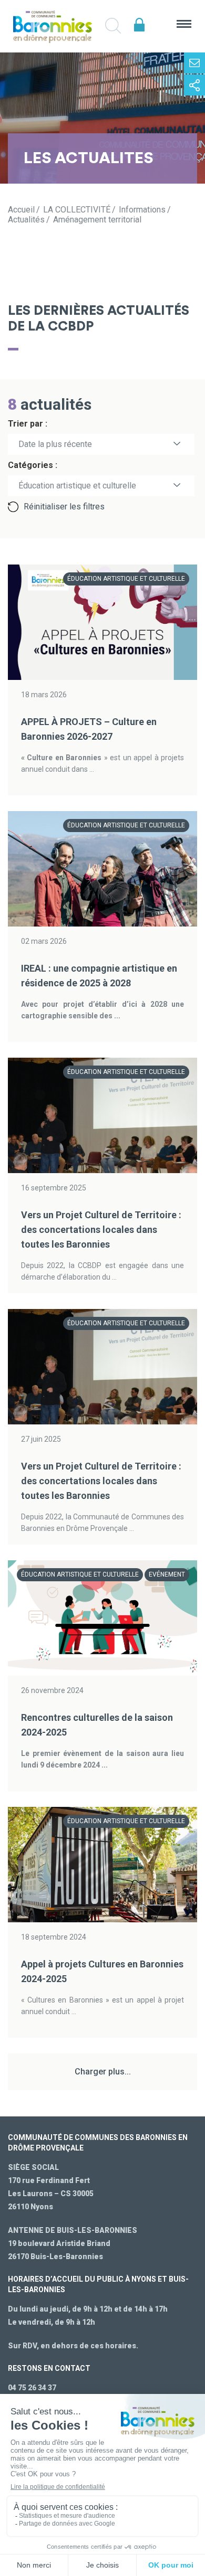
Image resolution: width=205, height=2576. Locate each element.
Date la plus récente (55, 444)
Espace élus (139, 25)
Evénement (167, 1574)
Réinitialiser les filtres (64, 507)
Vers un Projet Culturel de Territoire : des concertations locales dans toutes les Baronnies (101, 1230)
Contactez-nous (194, 63)
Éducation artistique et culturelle (126, 579)
